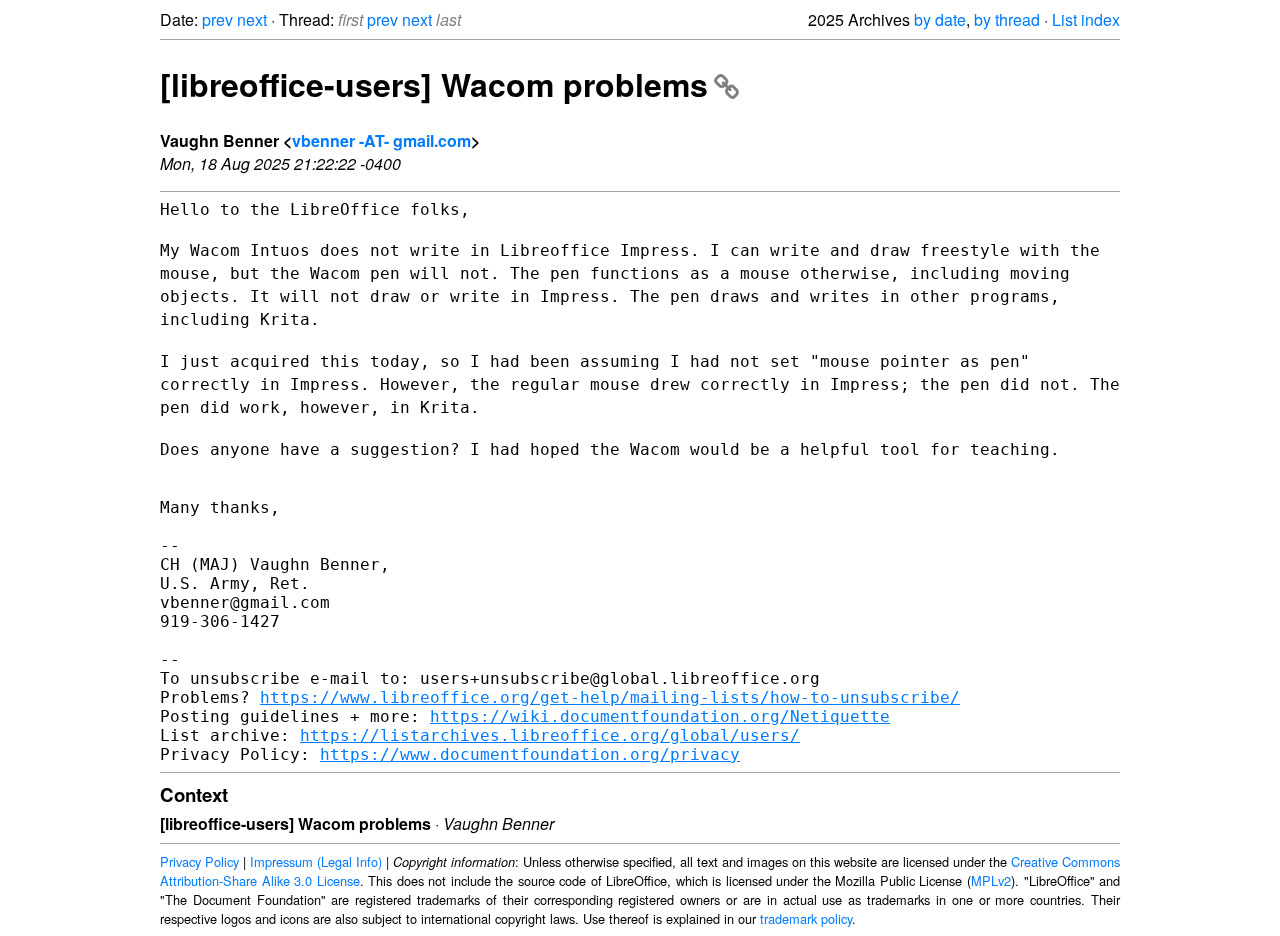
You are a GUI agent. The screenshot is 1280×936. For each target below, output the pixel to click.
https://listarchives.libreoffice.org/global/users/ (550, 735)
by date (940, 19)
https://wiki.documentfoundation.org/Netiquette (660, 716)
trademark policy (806, 918)
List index (1086, 19)
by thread (1007, 19)
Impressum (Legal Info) (316, 861)
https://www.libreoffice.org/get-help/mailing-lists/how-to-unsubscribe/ (610, 697)
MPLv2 (991, 880)
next (252, 19)
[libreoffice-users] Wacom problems (434, 84)
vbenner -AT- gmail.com (381, 140)
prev (217, 19)
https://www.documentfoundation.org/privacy (530, 754)
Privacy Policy (199, 861)
